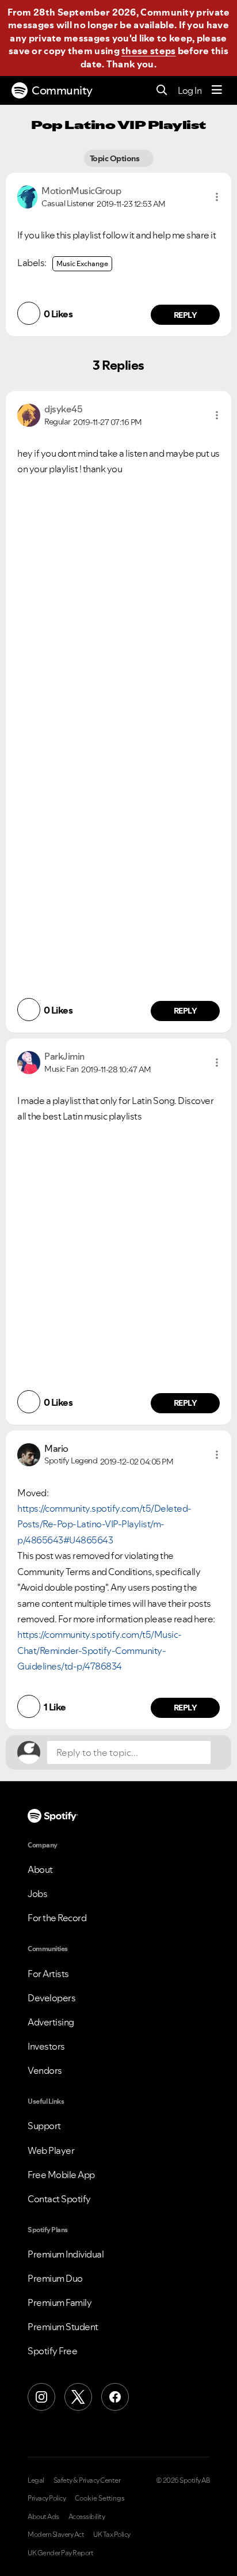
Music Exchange (82, 263)
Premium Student (63, 2327)
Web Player (51, 2150)
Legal (36, 2480)
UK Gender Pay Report (60, 2553)
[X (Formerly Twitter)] (78, 2397)
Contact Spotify (59, 2199)
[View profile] (27, 196)
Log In (190, 90)
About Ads (43, 2517)
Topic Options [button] (115, 158)
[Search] (162, 91)
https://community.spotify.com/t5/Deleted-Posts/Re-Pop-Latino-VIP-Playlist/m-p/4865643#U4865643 (104, 1524)
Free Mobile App (61, 2175)
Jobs (37, 1894)
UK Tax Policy (112, 2535)
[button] (217, 197)
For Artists (48, 1974)
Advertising (51, 2022)
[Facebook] (115, 2397)
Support (44, 2126)
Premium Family (60, 2302)
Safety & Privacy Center (87, 2480)
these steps (148, 51)
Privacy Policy (47, 2498)
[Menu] (217, 90)
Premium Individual (66, 2254)
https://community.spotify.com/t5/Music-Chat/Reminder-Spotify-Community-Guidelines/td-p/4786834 (100, 1650)
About (40, 1869)
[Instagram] (41, 2397)
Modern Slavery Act (56, 2535)
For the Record (57, 1918)
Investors (46, 2046)
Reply (186, 315)
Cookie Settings (100, 2498)
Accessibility (87, 2517)
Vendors (45, 2070)
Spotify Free (52, 2351)
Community (62, 90)
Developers (51, 1998)
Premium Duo (55, 2278)
